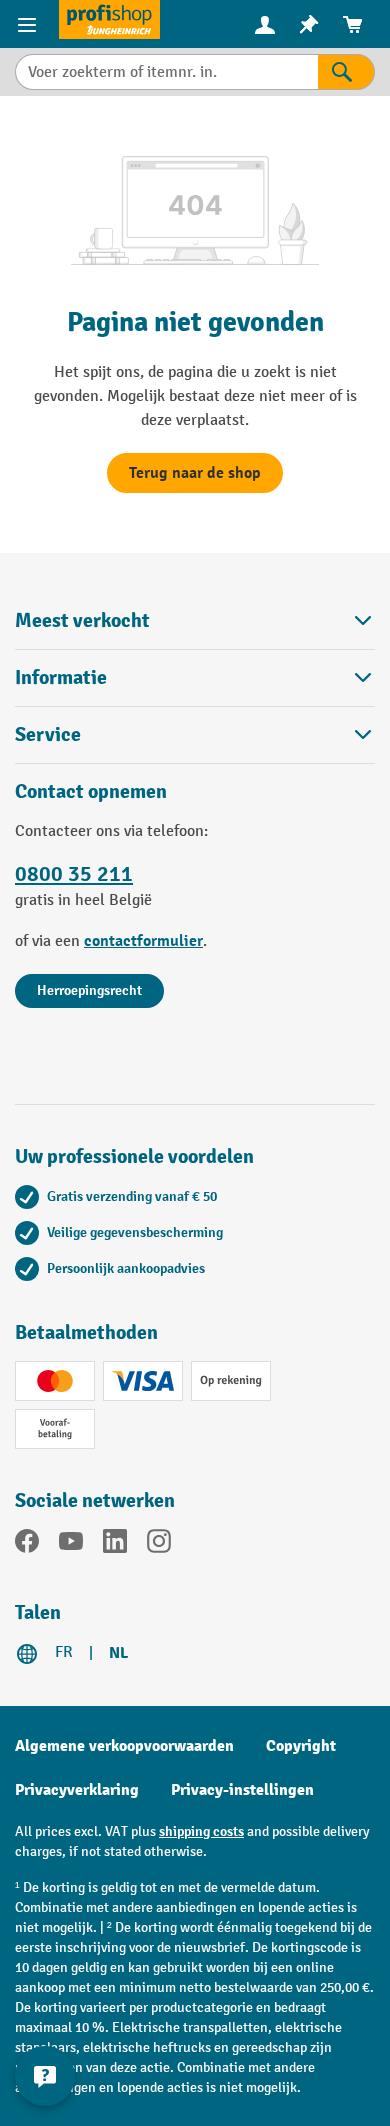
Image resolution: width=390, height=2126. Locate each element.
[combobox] (166, 72)
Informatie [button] (61, 677)
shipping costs (201, 1831)
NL (118, 1653)
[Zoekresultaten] (346, 72)
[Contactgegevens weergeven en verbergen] (45, 2076)
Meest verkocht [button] (82, 620)
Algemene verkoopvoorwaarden (124, 1746)
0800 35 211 (74, 874)
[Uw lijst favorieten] (309, 24)
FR (64, 1652)
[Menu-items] (29, 24)
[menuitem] (265, 24)
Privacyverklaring (77, 1790)
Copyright (301, 1746)
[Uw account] (265, 24)
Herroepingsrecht (89, 990)
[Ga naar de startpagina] (109, 19)
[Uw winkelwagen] (353, 24)
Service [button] (48, 734)
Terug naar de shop (195, 473)
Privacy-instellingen (242, 1790)
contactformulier (143, 941)
